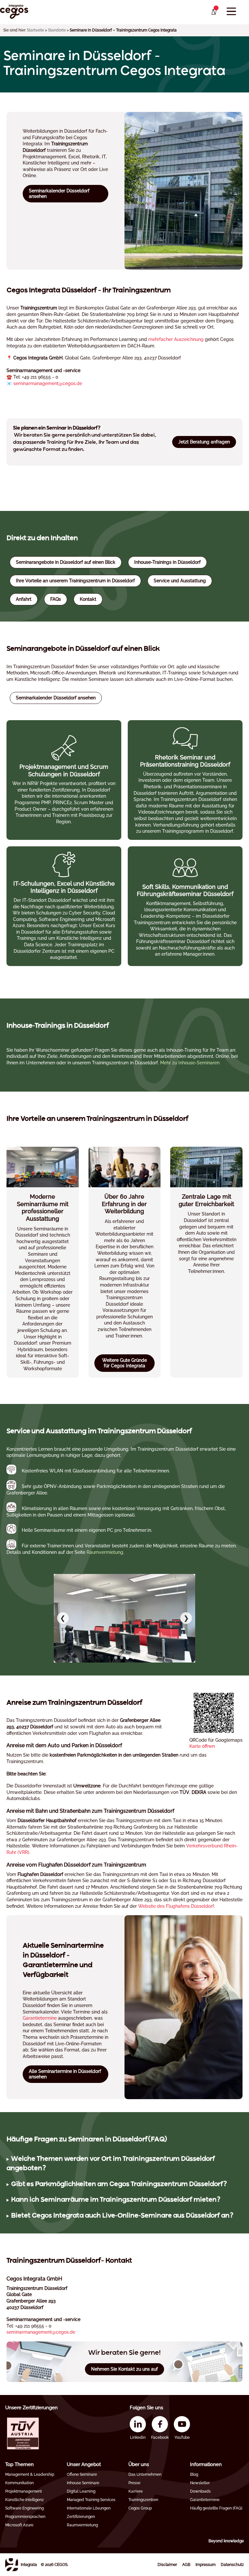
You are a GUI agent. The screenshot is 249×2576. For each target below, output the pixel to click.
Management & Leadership (30, 2474)
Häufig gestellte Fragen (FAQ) (216, 2508)
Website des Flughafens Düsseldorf (176, 1906)
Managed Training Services (91, 2500)
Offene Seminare (82, 2474)
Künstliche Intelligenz (24, 2500)
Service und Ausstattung (180, 581)
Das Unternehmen (145, 2474)
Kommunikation (19, 2483)
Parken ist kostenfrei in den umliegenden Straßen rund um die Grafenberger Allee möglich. (117, 2185)
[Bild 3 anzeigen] (127, 1658)
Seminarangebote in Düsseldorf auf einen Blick (66, 562)
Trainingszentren (143, 2500)
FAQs (56, 599)
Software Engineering (24, 2508)
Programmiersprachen (25, 2517)
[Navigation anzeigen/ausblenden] (231, 12)
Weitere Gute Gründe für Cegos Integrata (124, 1363)
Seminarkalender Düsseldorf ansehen (59, 194)
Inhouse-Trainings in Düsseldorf (167, 562)
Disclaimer (167, 2565)
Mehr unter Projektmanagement (64, 780)
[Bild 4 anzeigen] (133, 1658)
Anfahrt (24, 599)
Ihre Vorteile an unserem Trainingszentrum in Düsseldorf (75, 581)
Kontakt (88, 599)
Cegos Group (140, 2508)
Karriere (136, 2491)
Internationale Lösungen (89, 2508)
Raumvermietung (82, 2525)
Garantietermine (40, 2018)
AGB (186, 2565)
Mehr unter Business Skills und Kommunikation (185, 780)
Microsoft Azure (19, 2525)
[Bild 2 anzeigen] (122, 1658)
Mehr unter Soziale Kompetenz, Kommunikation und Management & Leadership (185, 906)
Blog (194, 2474)
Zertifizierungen (81, 2517)
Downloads (200, 2491)
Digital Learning (81, 2491)
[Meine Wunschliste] (213, 12)
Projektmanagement (24, 2491)
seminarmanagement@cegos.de (48, 383)
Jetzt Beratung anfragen (204, 442)
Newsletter (200, 2483)
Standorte (57, 30)
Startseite (36, 30)
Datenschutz (232, 2565)
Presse (134, 2483)
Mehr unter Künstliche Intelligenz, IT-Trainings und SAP (64, 906)
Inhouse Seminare (83, 2483)
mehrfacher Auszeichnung (176, 339)
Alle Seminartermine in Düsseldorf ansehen (65, 2074)
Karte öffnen (202, 1746)
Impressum (206, 2565)
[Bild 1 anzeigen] (116, 1658)
